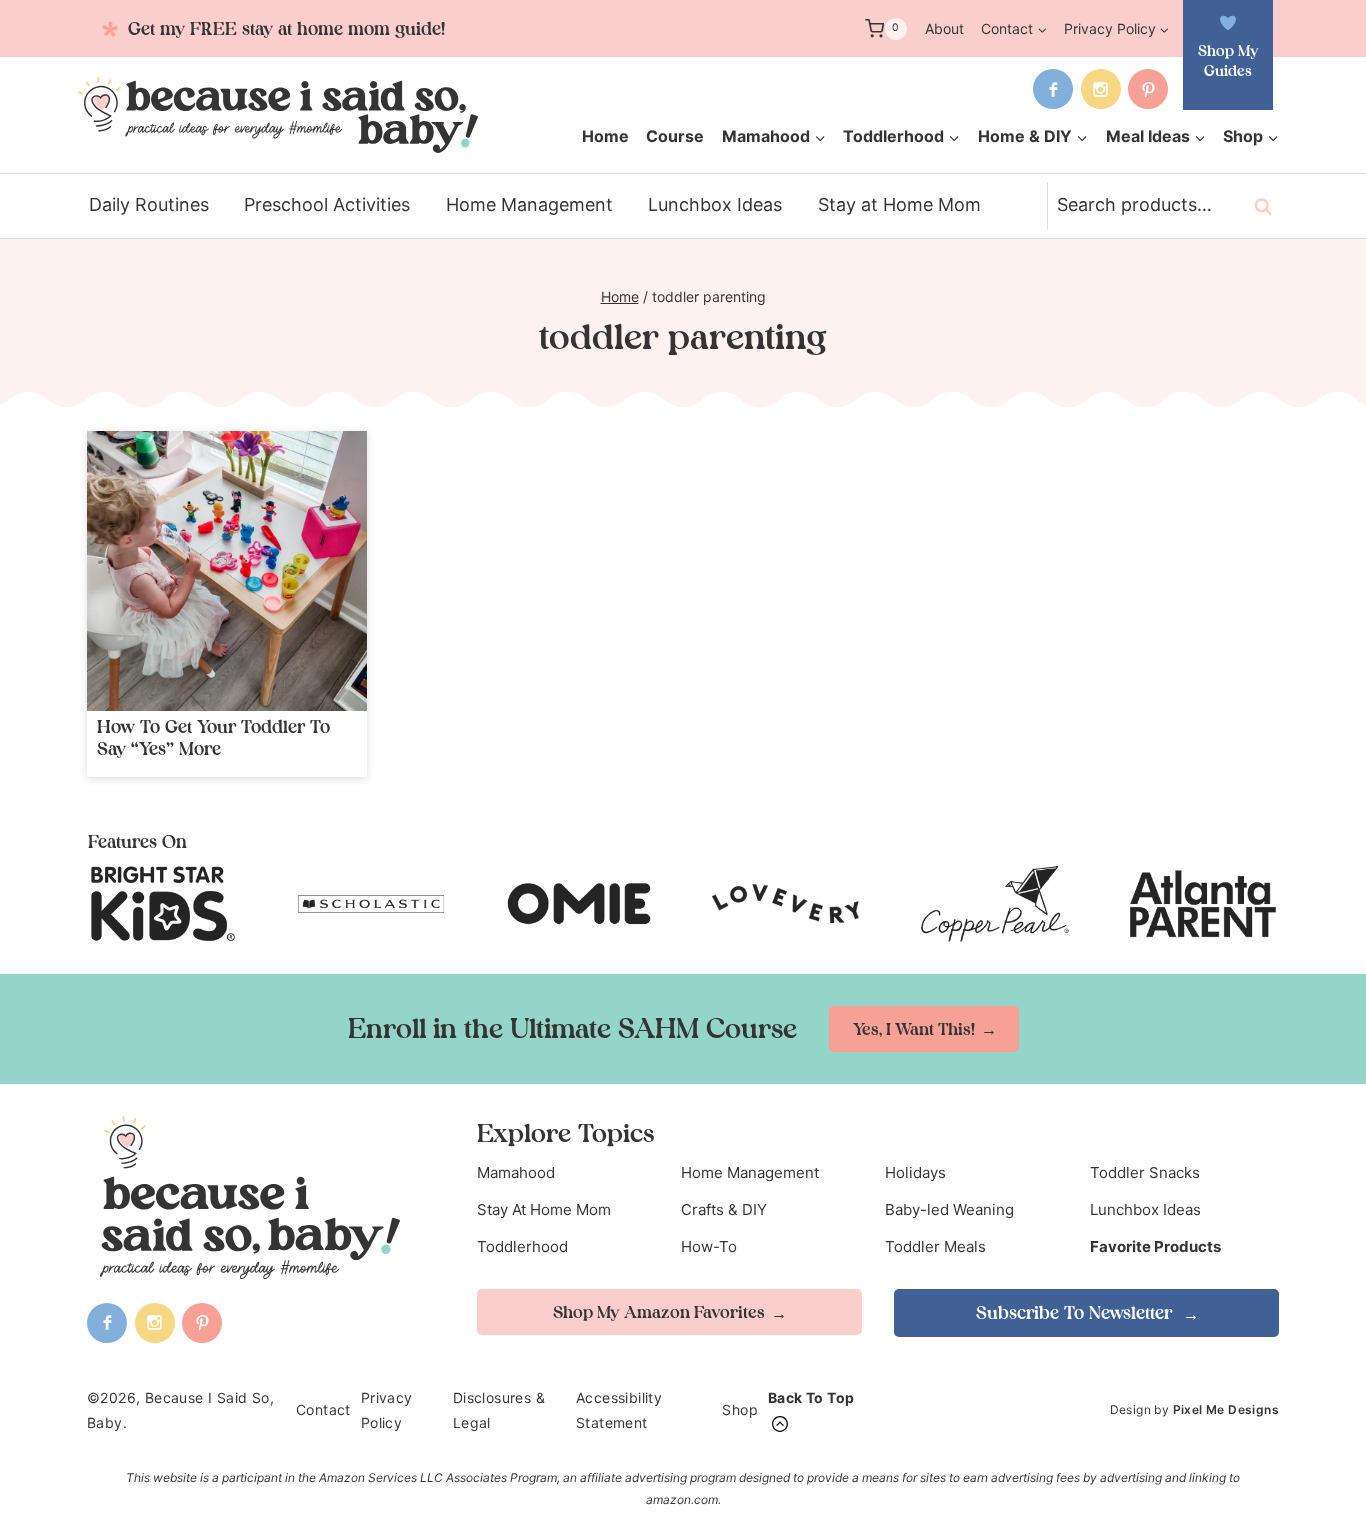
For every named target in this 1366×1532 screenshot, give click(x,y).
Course (675, 136)
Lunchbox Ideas (715, 204)
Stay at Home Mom (899, 204)
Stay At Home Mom (544, 1209)
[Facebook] (1053, 89)
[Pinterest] (1148, 89)
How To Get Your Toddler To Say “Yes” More (213, 737)
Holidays (915, 1172)
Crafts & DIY (724, 1209)
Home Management (529, 204)
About (944, 28)
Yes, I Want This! (914, 1029)
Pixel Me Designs (1226, 1409)
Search (1269, 206)
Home (605, 136)
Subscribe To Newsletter (1076, 1312)
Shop (740, 1409)
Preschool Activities (327, 204)
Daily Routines (149, 204)
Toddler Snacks (1145, 1172)
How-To (709, 1246)
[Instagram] (1101, 89)
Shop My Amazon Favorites (659, 1312)
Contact (323, 1409)
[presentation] (227, 571)
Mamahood (516, 1172)
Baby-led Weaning (949, 1209)
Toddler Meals (935, 1246)
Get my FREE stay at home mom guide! (284, 28)
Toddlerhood (522, 1246)
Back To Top (811, 1397)
